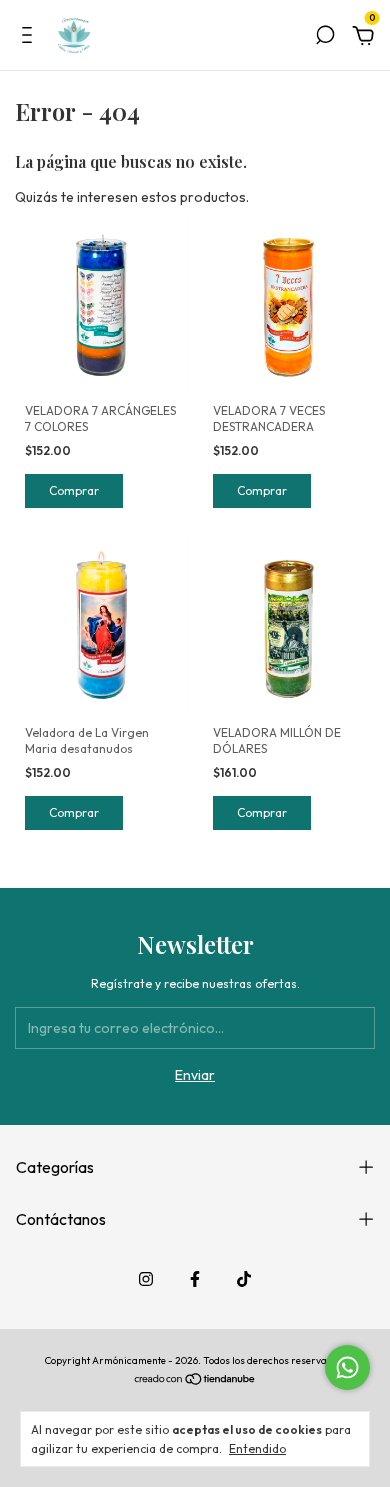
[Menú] (30, 38)
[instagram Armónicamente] (146, 1279)
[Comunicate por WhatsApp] (347, 1367)
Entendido (257, 1448)
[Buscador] (325, 38)
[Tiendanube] (195, 1381)
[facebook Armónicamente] (195, 1279)
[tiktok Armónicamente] (244, 1279)
